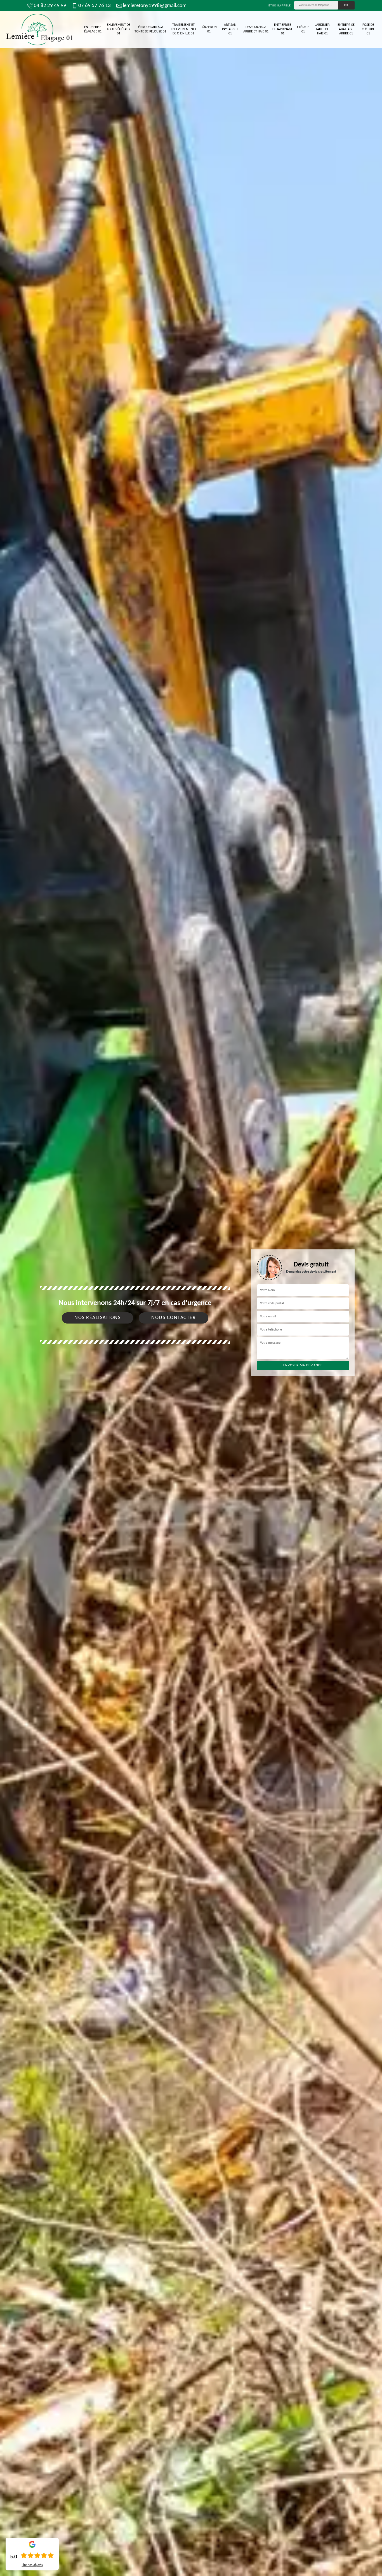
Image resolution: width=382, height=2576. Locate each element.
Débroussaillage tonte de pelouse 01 (150, 29)
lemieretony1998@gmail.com (155, 6)
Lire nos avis (32, 2565)
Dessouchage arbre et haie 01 (256, 29)
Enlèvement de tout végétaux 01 (119, 29)
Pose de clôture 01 (368, 29)
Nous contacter (174, 1318)
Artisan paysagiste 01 (230, 29)
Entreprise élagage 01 (93, 29)
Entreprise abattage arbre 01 (346, 29)
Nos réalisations (97, 1318)
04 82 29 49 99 (50, 6)
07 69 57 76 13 (95, 6)
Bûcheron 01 (209, 29)
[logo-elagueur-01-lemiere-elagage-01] (39, 30)
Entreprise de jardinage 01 (283, 29)
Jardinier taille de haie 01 (322, 29)
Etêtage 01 (303, 29)
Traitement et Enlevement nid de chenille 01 (183, 29)
